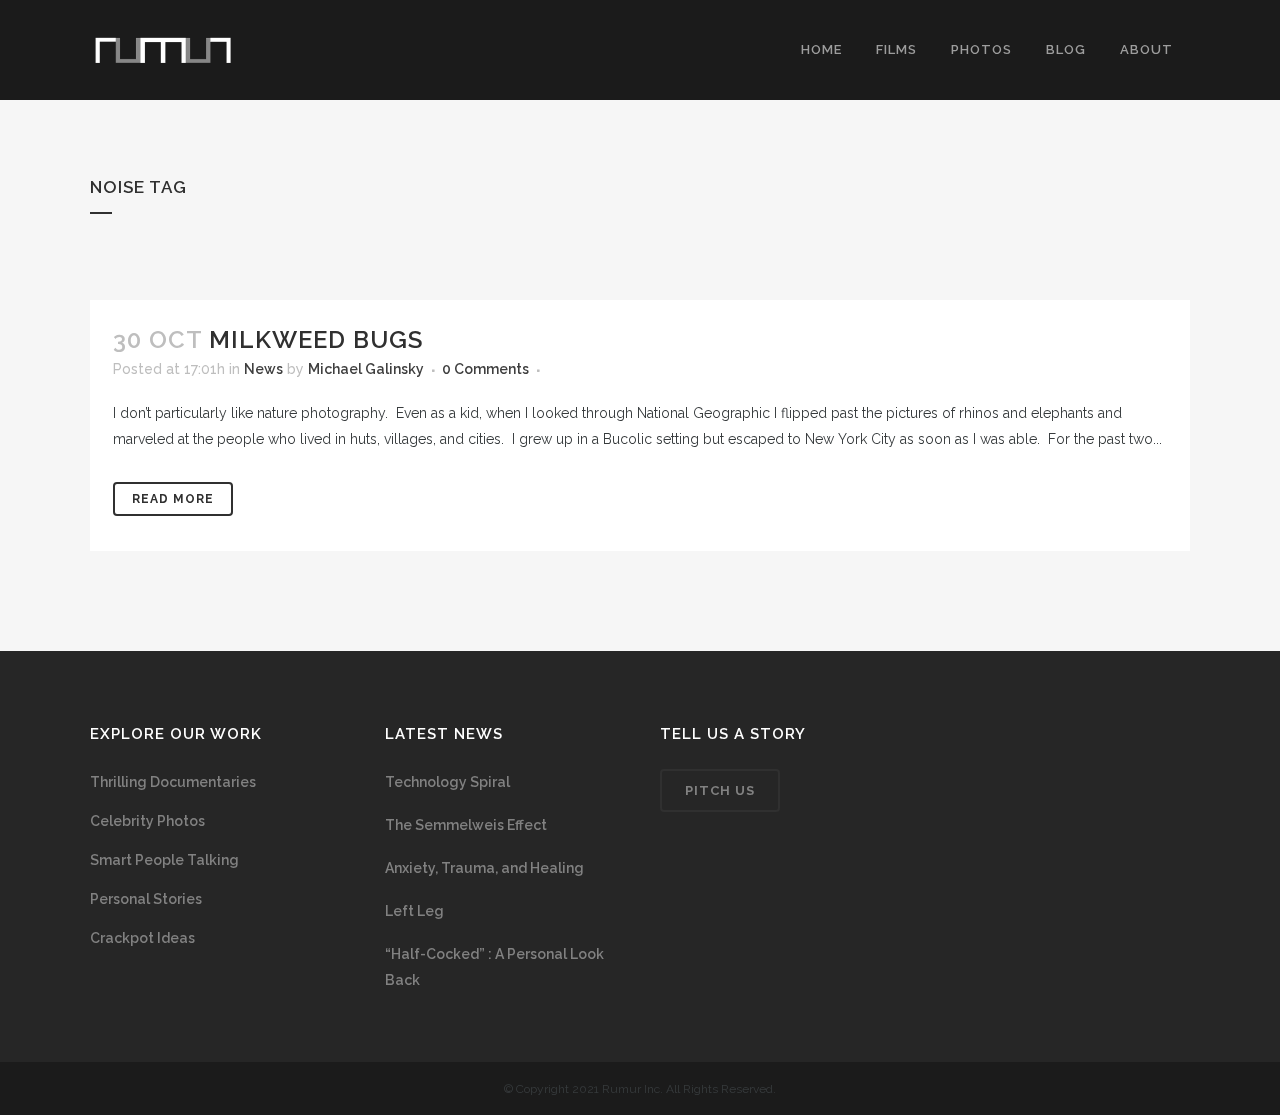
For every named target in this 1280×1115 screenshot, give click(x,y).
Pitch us (720, 790)
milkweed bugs (316, 339)
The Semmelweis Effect (466, 825)
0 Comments (485, 369)
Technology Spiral (447, 782)
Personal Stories (146, 899)
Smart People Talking (164, 860)
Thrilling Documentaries (173, 782)
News (263, 369)
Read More (173, 499)
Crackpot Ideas (142, 938)
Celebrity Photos (147, 821)
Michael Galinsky (366, 369)
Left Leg (414, 911)
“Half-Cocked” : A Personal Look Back (494, 967)
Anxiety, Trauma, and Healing (484, 868)
